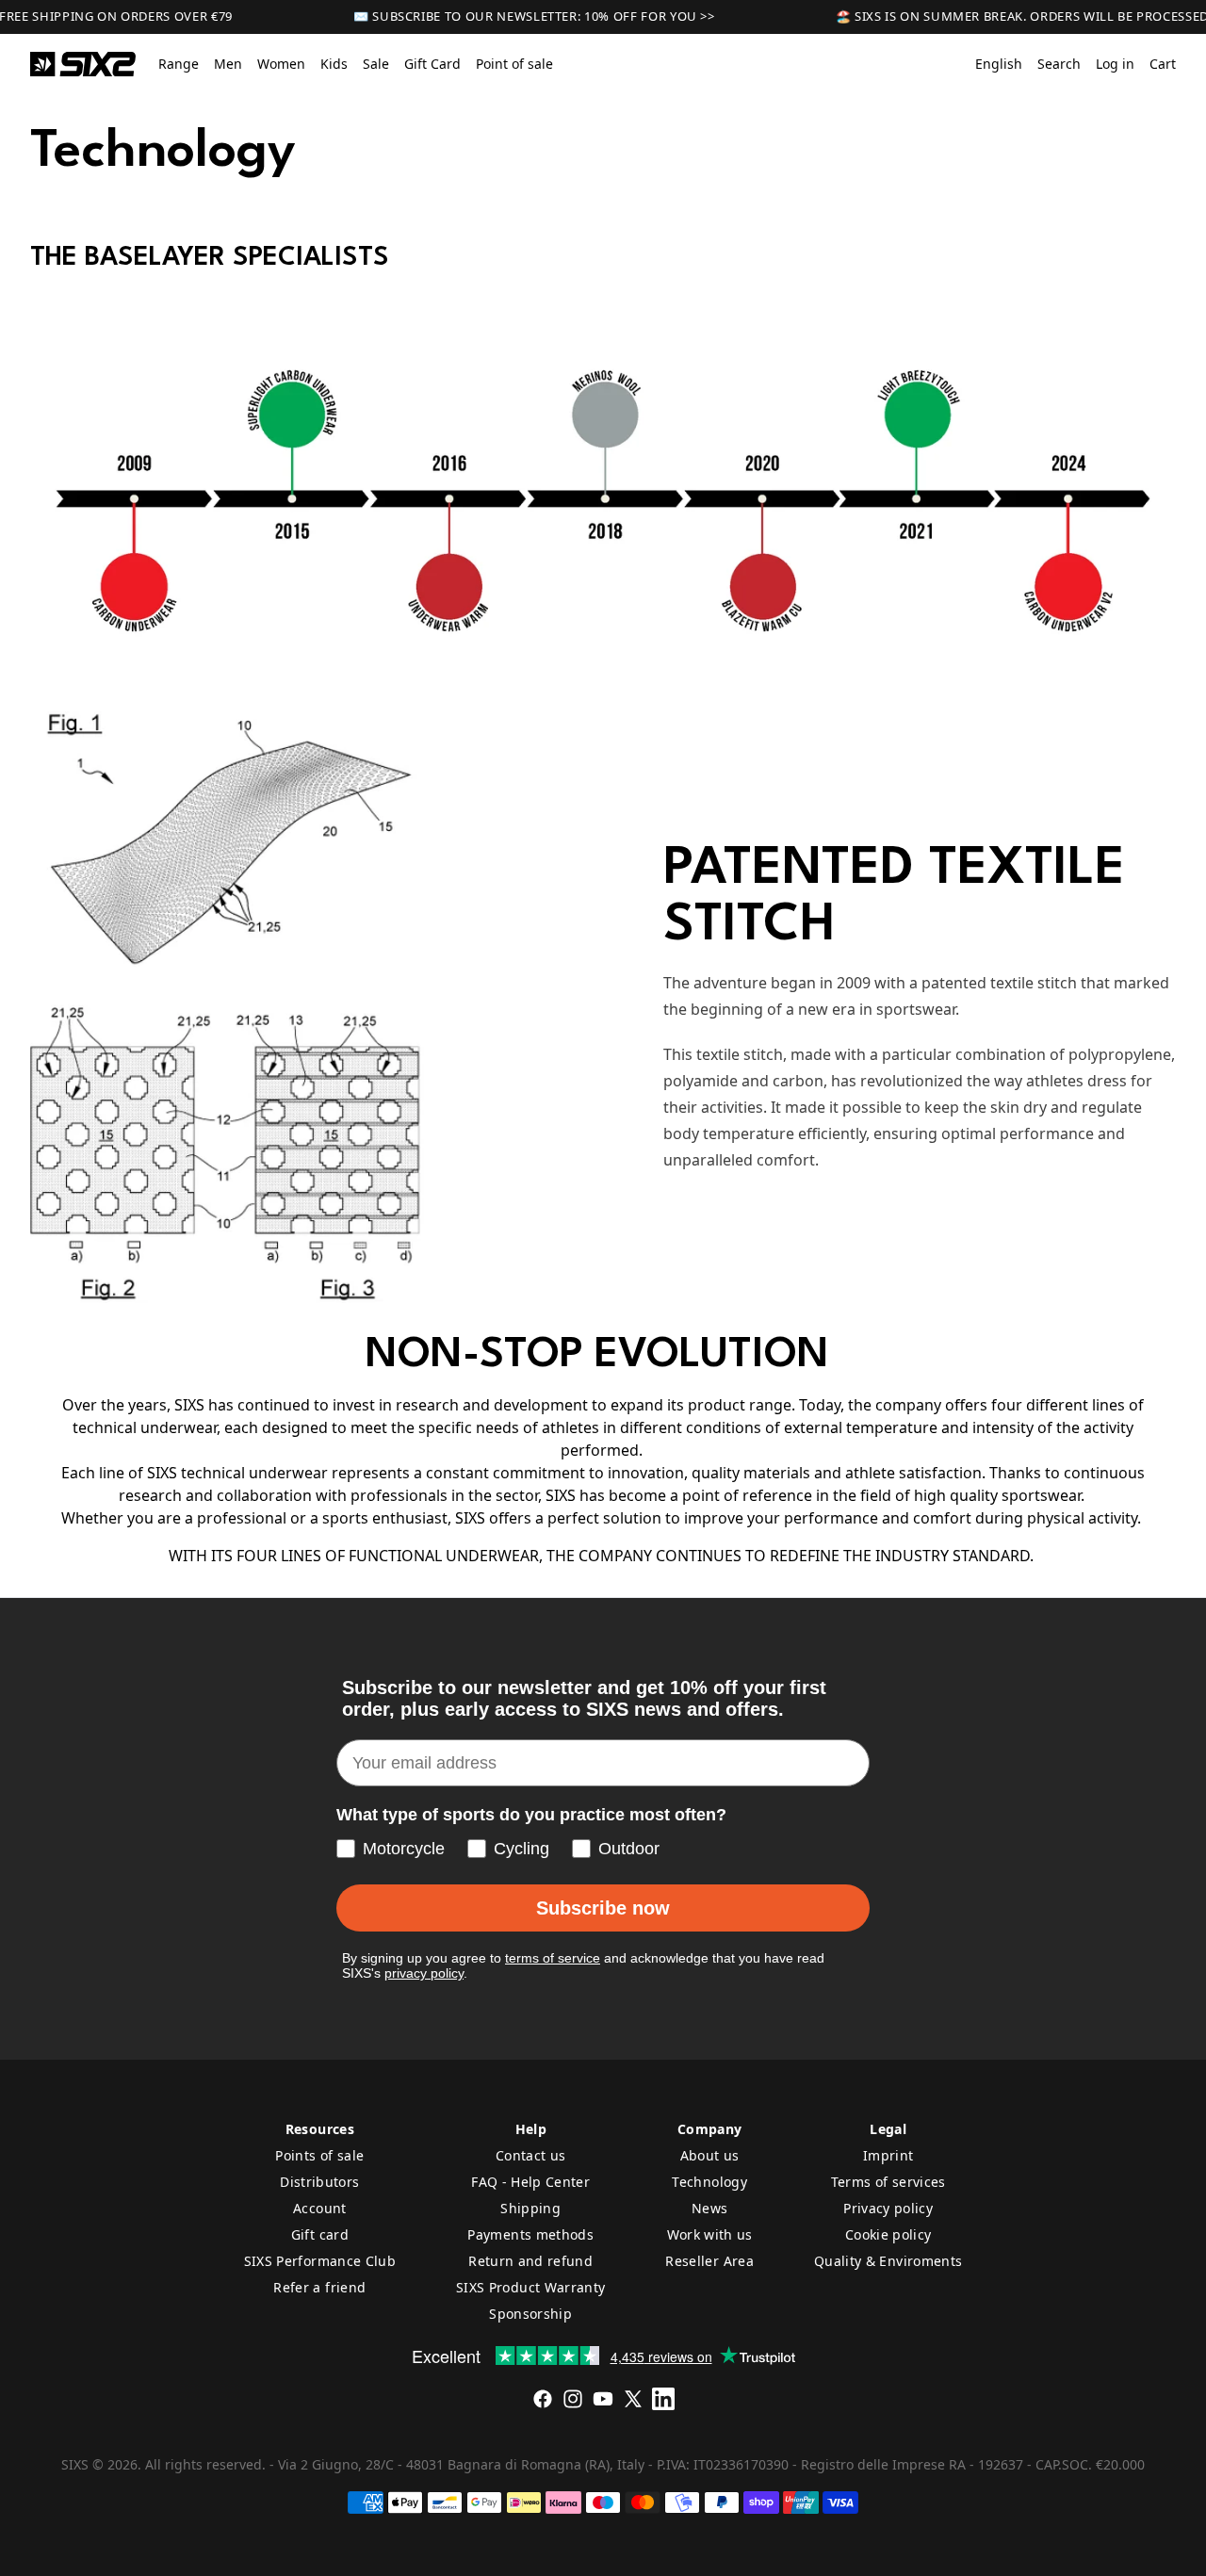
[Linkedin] (663, 2399)
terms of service (553, 1958)
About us (710, 2155)
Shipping (530, 2208)
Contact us (531, 2155)
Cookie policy (888, 2234)
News (709, 2208)
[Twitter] (633, 2399)
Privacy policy (888, 2208)
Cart (1163, 64)
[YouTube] (603, 2399)
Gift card (320, 2234)
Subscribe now (603, 1908)
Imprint (888, 2155)
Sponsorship (530, 2314)
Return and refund (530, 2261)
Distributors (319, 2182)
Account (319, 2208)
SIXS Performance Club (320, 2261)
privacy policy (424, 1973)
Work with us (710, 2234)
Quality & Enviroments (888, 2261)
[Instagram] (573, 2399)
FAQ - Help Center (530, 2182)
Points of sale (319, 2155)
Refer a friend (319, 2287)
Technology (709, 2182)
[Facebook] (543, 2399)
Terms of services (888, 2182)
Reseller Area (709, 2261)
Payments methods (530, 2234)
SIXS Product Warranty (530, 2287)
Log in (1115, 64)
